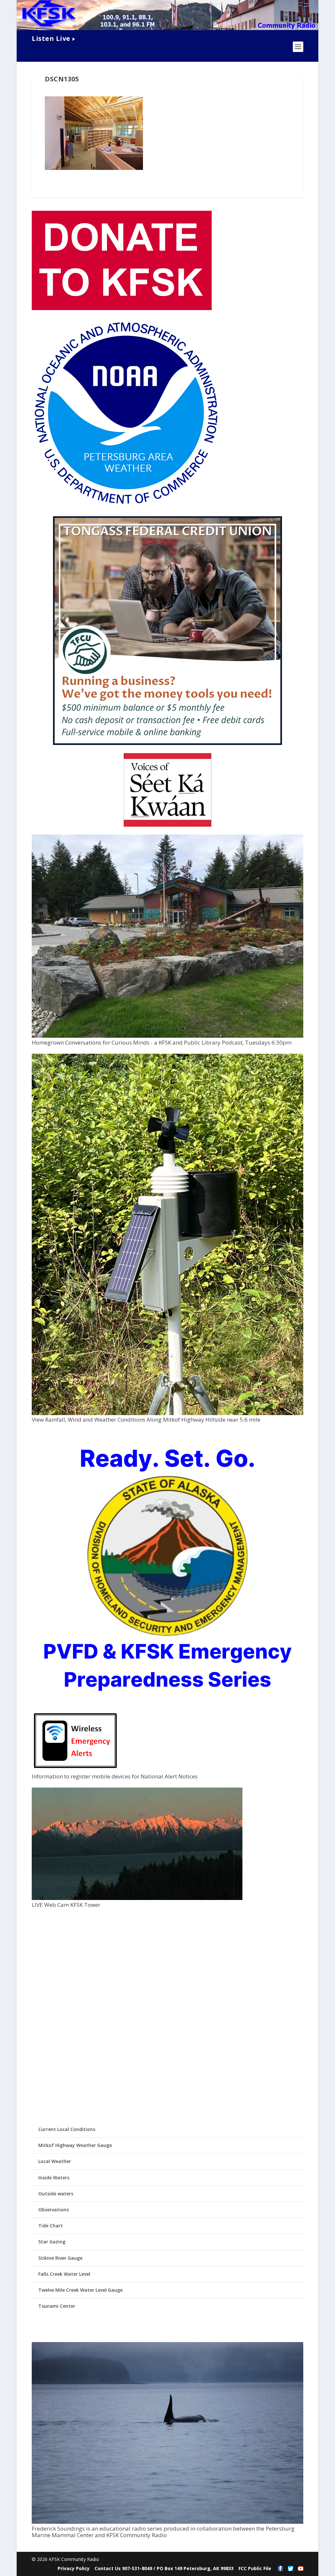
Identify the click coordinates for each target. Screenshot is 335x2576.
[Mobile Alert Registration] (75, 1770)
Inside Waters (54, 2178)
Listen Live (51, 38)
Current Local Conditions (67, 2129)
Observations (53, 2210)
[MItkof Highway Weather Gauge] (167, 1413)
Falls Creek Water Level (64, 2274)
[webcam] (137, 1898)
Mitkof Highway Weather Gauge (75, 2145)
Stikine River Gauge (60, 2258)
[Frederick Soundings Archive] (167, 2522)
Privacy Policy (74, 2568)
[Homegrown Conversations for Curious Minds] (167, 1036)
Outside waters (56, 2194)
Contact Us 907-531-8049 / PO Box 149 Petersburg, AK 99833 (164, 2568)
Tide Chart (51, 2226)
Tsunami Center (57, 2306)
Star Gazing (52, 2242)
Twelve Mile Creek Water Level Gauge (80, 2290)
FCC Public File (255, 2568)
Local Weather (55, 2161)
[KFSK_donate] (122, 308)
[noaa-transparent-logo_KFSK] (126, 505)
